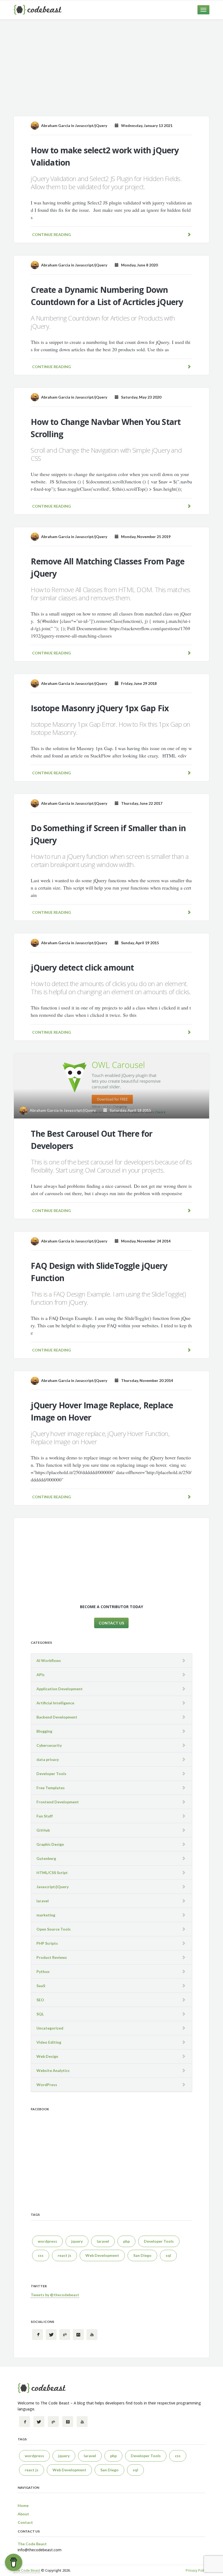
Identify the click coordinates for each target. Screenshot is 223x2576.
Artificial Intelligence (55, 1703)
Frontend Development (58, 1802)
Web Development (102, 2255)
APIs (41, 1675)
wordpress (47, 2241)
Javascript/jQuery (91, 125)
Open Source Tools (54, 1929)
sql (168, 2255)
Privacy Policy (197, 2570)
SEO (40, 2000)
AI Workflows (49, 1660)
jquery (77, 2241)
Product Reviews (52, 1957)
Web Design (47, 2056)
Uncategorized (50, 2028)
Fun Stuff (45, 1816)
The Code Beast (27, 2570)
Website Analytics (53, 2070)
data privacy (48, 1759)
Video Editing (49, 2042)
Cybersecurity (49, 1745)
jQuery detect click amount (82, 967)
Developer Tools (51, 1774)
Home (23, 2505)
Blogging (44, 1731)
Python (43, 1971)
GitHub (43, 1830)
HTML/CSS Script (52, 1873)
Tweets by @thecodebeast (55, 2295)
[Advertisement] (112, 70)
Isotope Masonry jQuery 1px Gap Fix (100, 708)
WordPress (47, 2085)
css (41, 2255)
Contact (25, 2522)
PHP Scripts (47, 1943)
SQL (40, 2014)
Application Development (60, 1689)
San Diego (142, 2255)
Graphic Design (50, 1844)
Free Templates (51, 1788)
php (126, 2241)
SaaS (41, 1986)
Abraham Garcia (56, 125)
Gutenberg (46, 1858)
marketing (46, 1915)
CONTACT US (111, 1623)
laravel (43, 1901)
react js (64, 2255)
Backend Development (57, 1717)
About (23, 2514)
